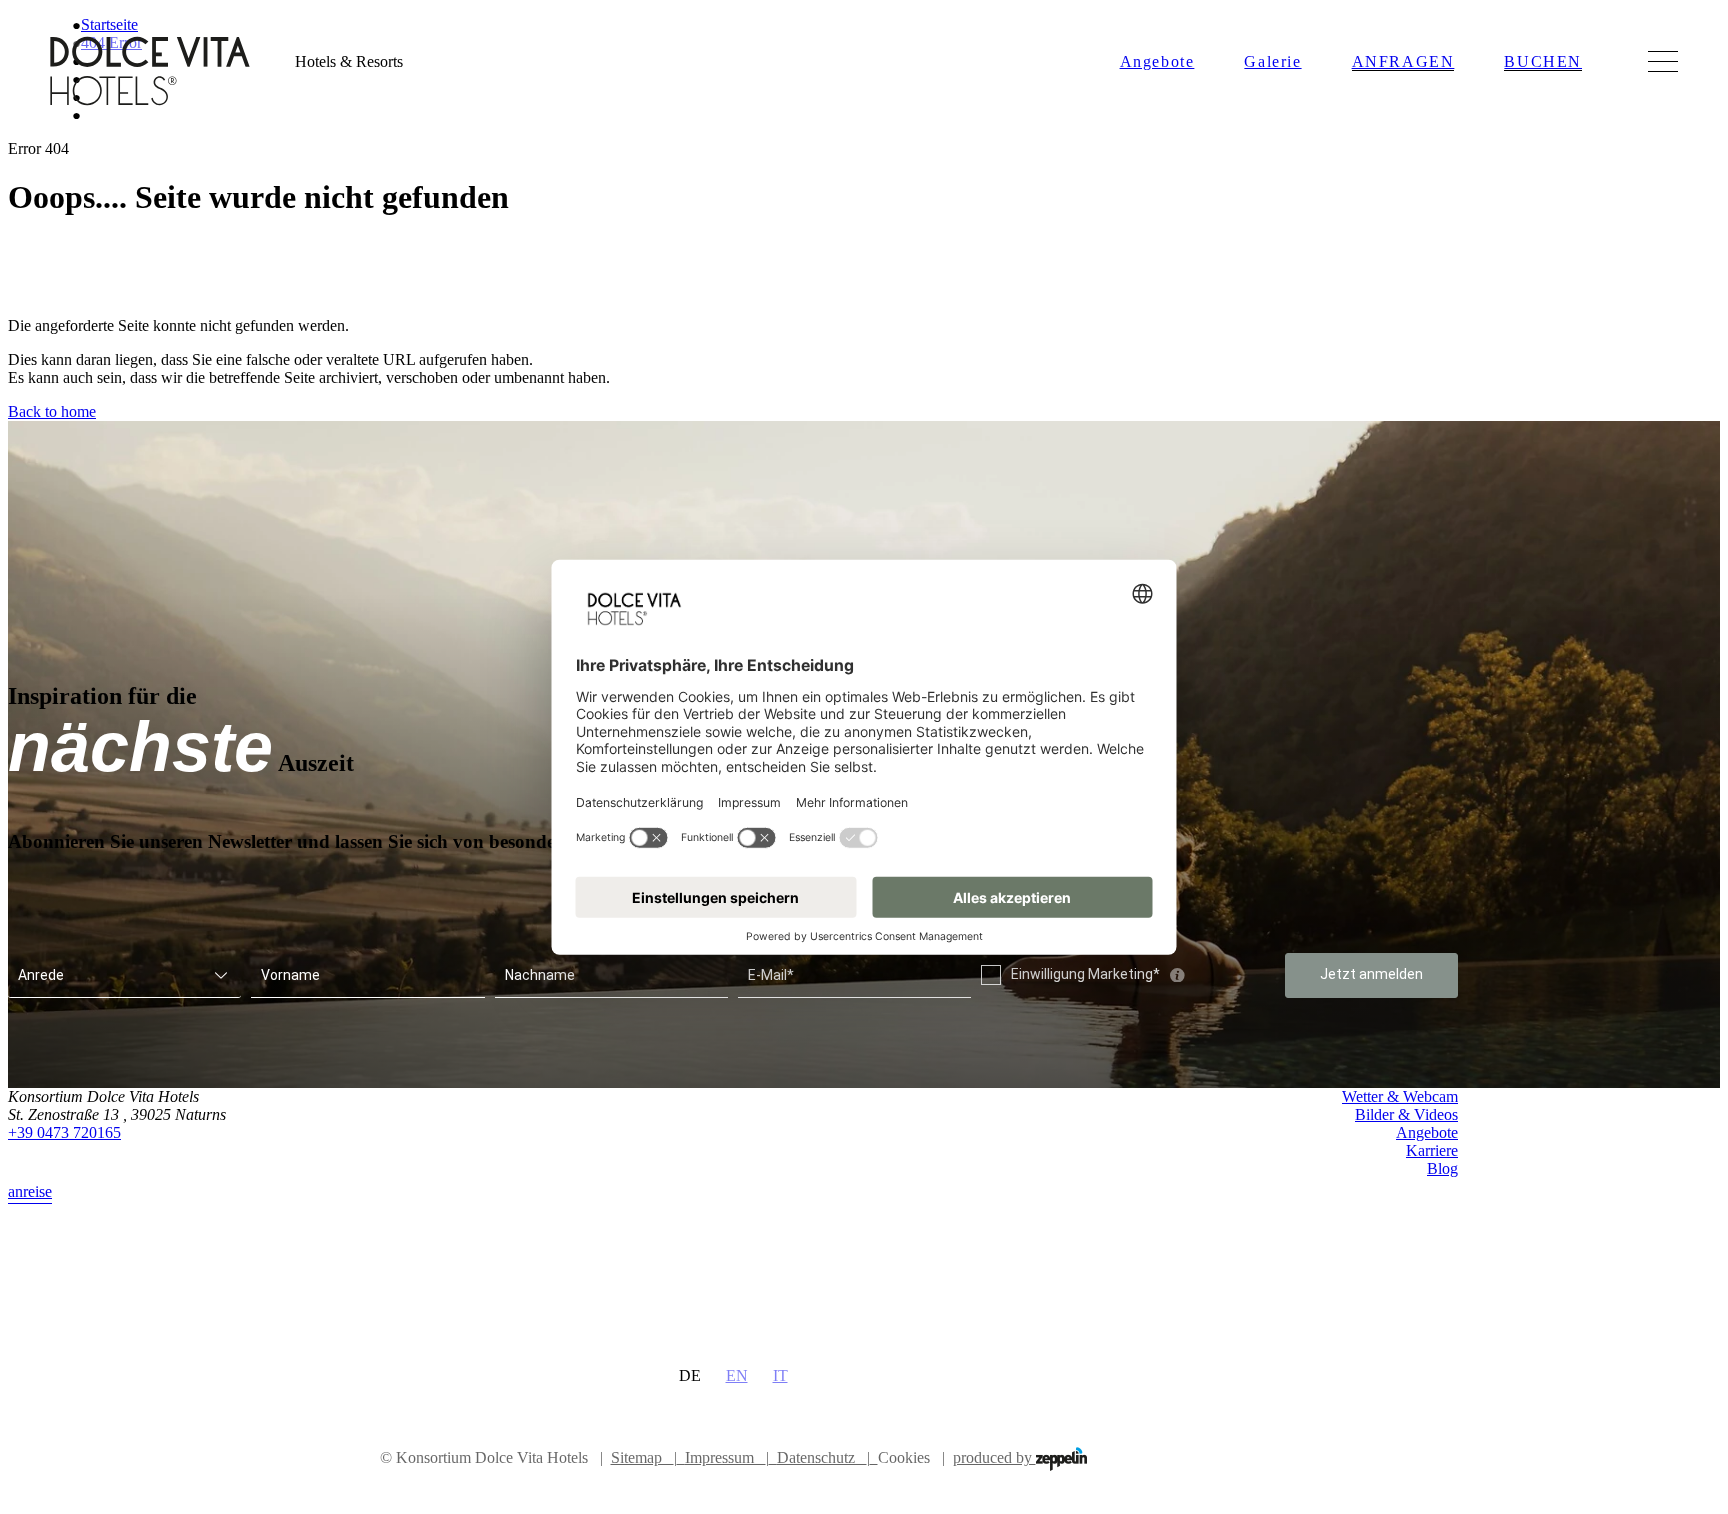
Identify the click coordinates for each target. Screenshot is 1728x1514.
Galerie (1272, 61)
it (780, 1375)
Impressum (727, 1457)
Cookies (904, 1457)
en (737, 1375)
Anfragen (1403, 61)
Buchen (1543, 61)
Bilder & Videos (1406, 1114)
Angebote (1157, 61)
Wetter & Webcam (1400, 1096)
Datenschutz (823, 1457)
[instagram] (1445, 1220)
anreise (30, 1191)
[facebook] (1405, 1220)
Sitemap (644, 1457)
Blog (1442, 1168)
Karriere (1432, 1150)
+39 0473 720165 (64, 1132)
